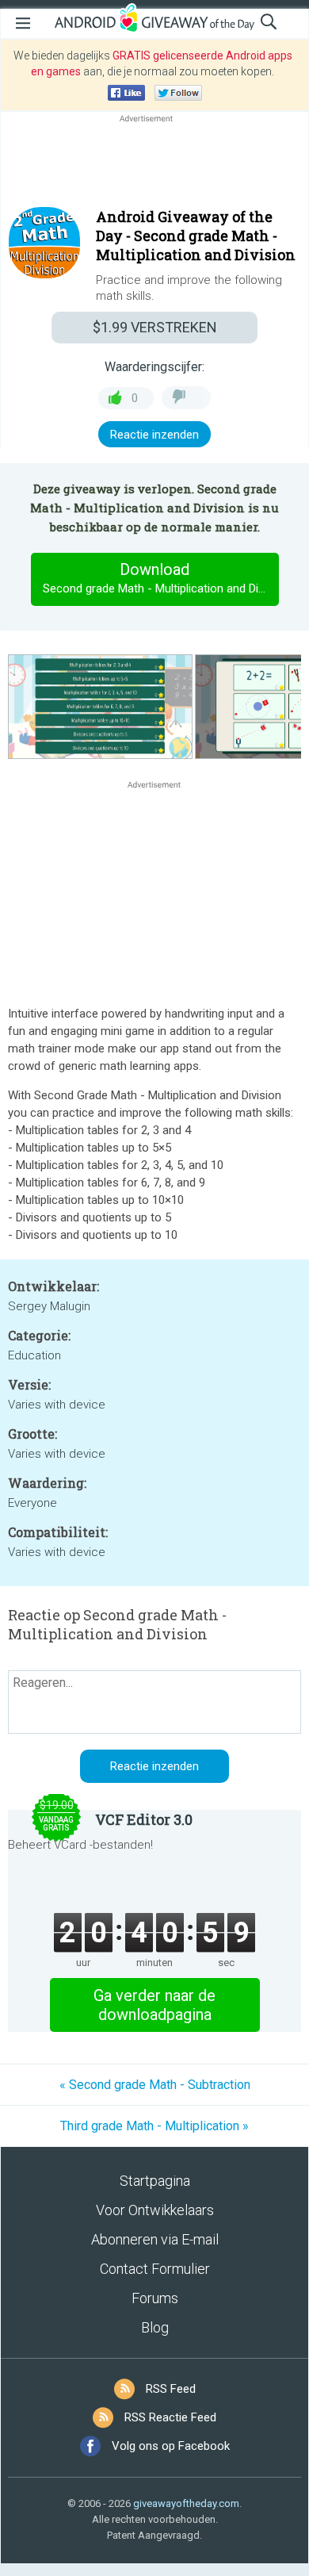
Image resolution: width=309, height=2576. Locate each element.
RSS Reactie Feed (170, 2417)
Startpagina (155, 2181)
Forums (155, 2298)
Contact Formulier (155, 2269)
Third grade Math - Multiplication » (154, 2126)
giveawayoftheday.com (186, 2503)
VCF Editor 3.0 (144, 1819)
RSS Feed (171, 2389)
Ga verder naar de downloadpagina (154, 2005)
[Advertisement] (154, 164)
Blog (155, 2327)
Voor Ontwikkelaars (155, 2210)
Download (160, 578)
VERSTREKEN (155, 327)
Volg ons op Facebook (171, 2446)
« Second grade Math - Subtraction (155, 2085)
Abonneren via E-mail (155, 2239)
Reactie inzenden (154, 435)
